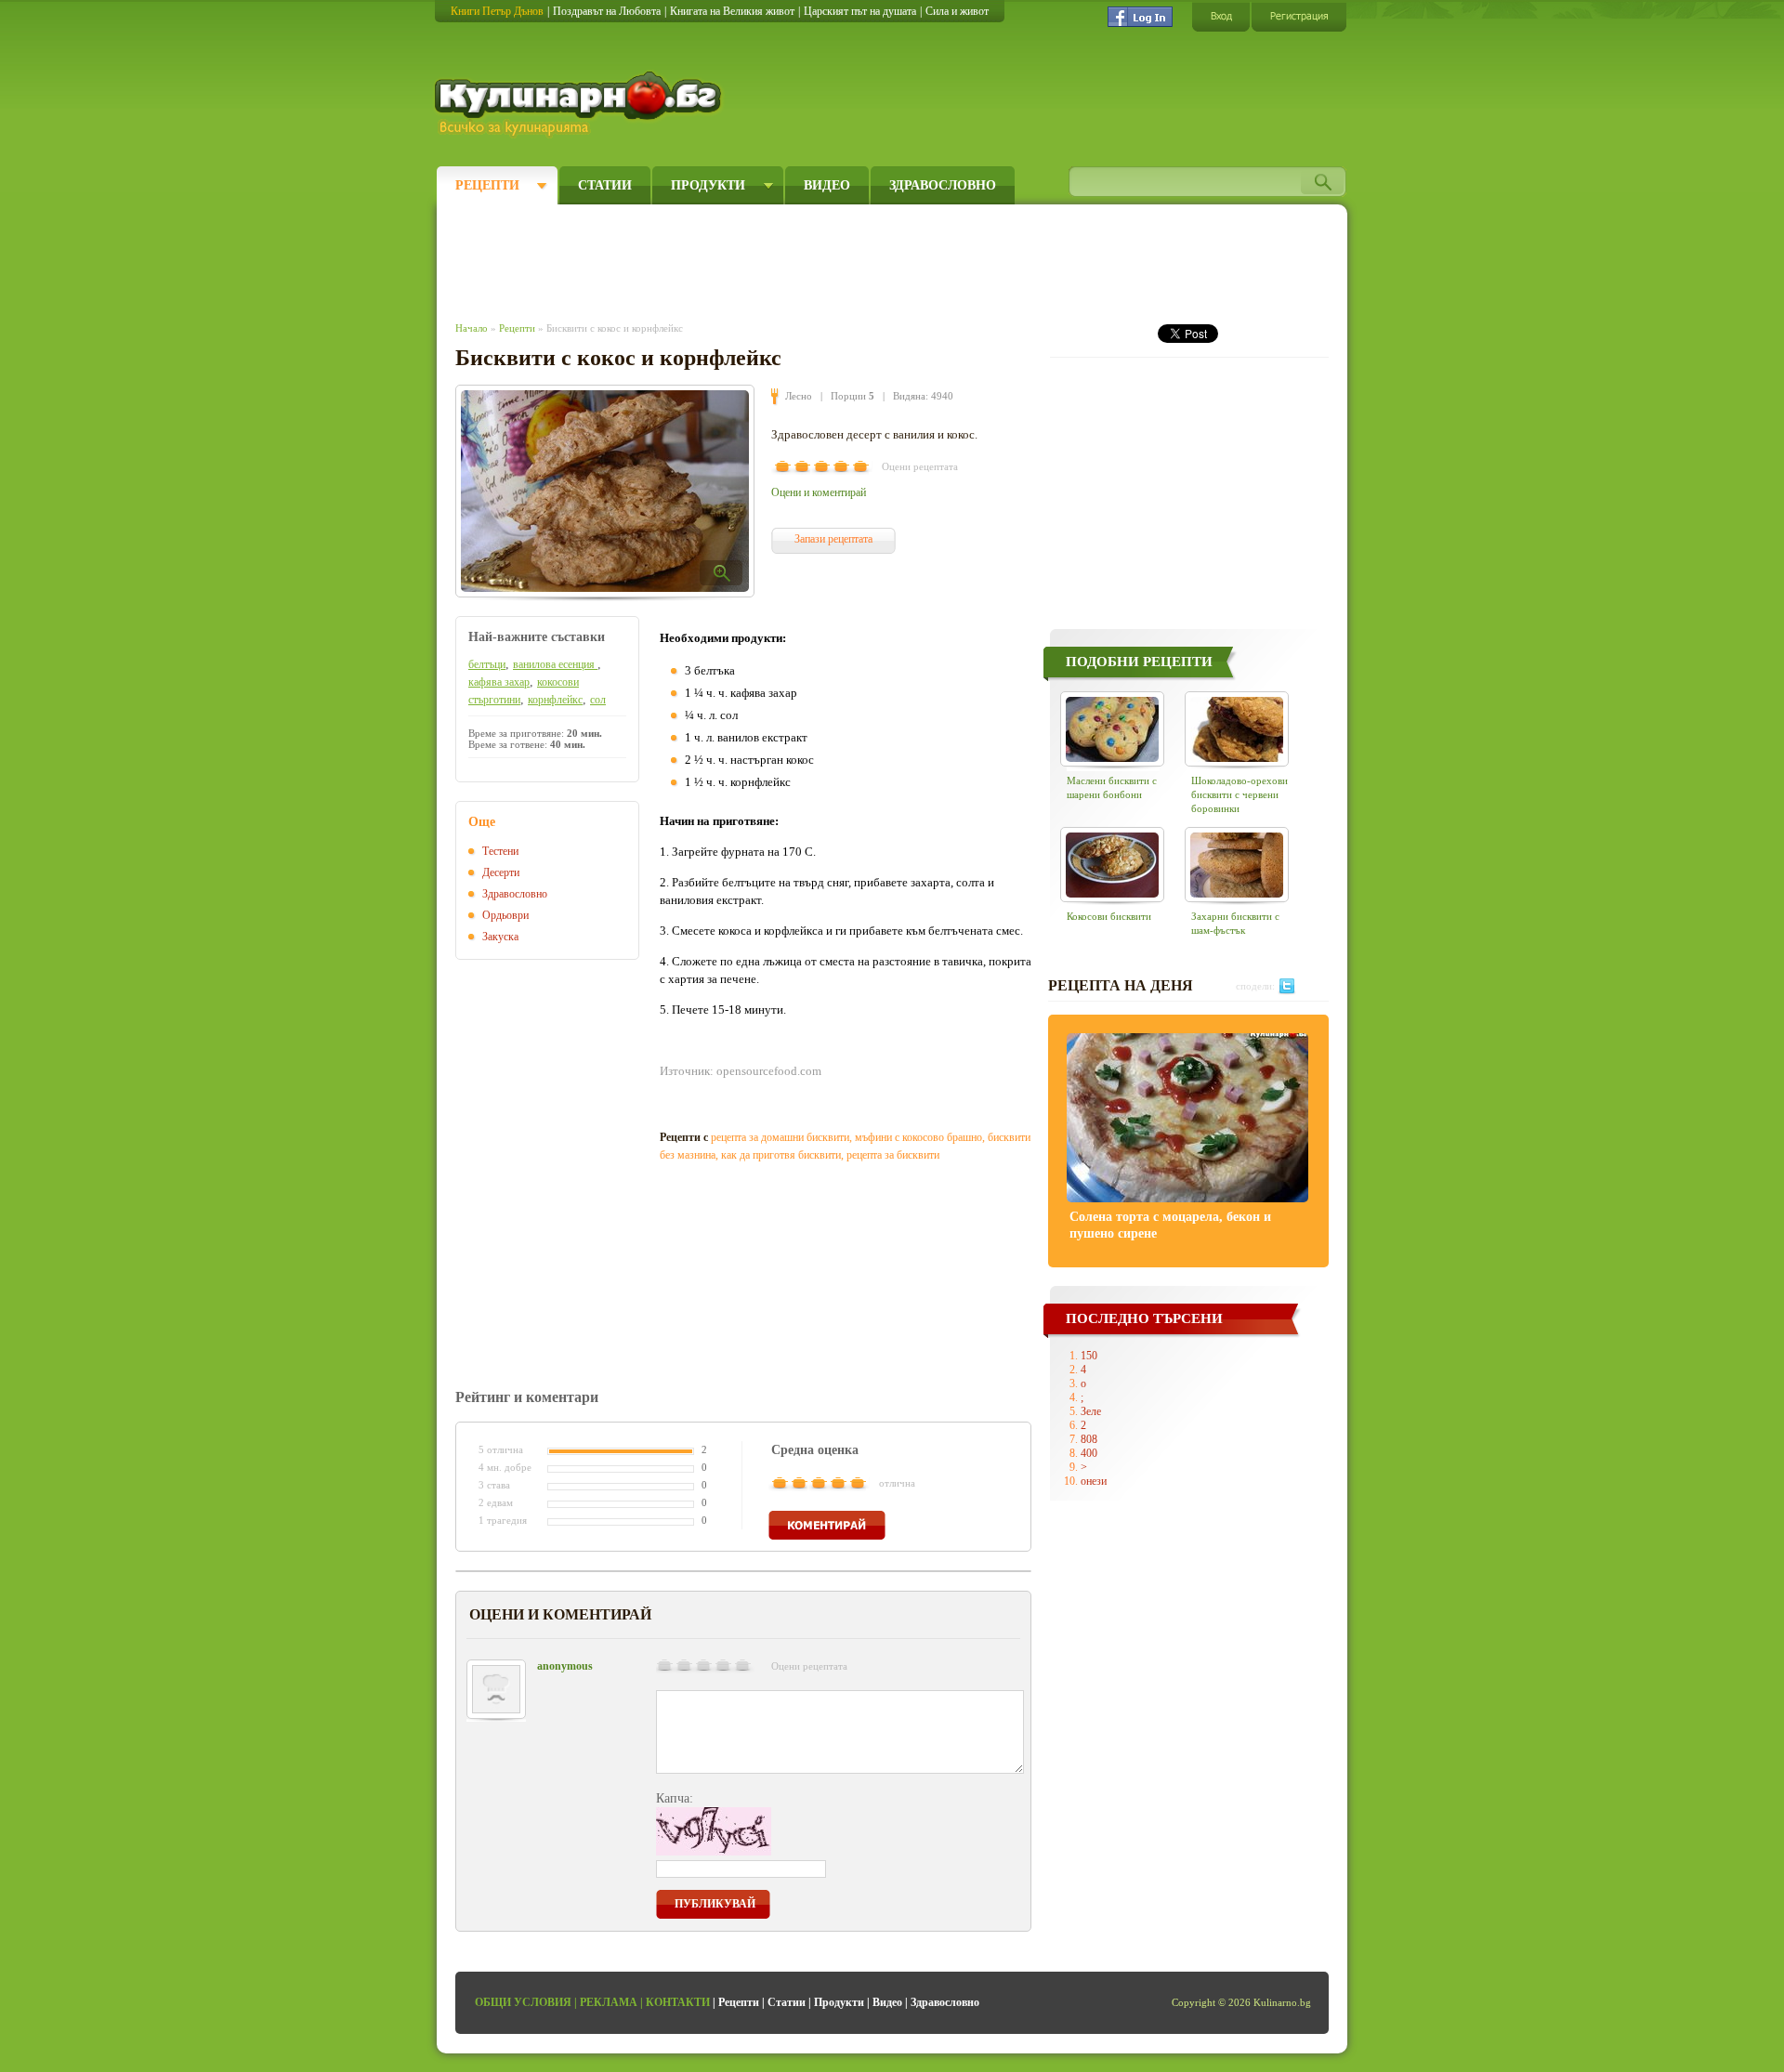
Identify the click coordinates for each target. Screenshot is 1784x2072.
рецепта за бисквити (893, 1155)
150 (1089, 1356)
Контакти (678, 2002)
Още (482, 822)
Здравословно (943, 185)
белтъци (487, 664)
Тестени (500, 851)
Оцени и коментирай (819, 492)
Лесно (799, 396)
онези (1094, 1481)
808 (1089, 1439)
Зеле (1091, 1411)
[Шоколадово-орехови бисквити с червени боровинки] (1237, 729)
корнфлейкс (555, 700)
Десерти (501, 872)
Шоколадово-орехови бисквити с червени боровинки (1240, 794)
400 (1089, 1453)
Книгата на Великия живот (732, 11)
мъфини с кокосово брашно (918, 1137)
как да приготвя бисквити (781, 1155)
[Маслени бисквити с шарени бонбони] (1112, 729)
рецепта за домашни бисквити (780, 1137)
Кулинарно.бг (580, 104)
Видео (827, 185)
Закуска (500, 937)
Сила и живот (957, 11)
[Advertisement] (795, 258)
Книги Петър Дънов (497, 11)
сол (598, 700)
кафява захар (499, 682)
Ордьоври (505, 915)
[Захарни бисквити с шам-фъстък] (1237, 865)
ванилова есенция (555, 664)
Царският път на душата (860, 11)
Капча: (675, 1798)
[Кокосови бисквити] (1112, 865)
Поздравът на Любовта (607, 11)
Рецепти (487, 185)
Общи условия (523, 2002)
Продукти (708, 185)
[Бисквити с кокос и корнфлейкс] (605, 491)
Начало (472, 328)
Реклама (609, 2002)
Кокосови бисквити (1109, 916)
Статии (605, 185)
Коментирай (827, 1525)
